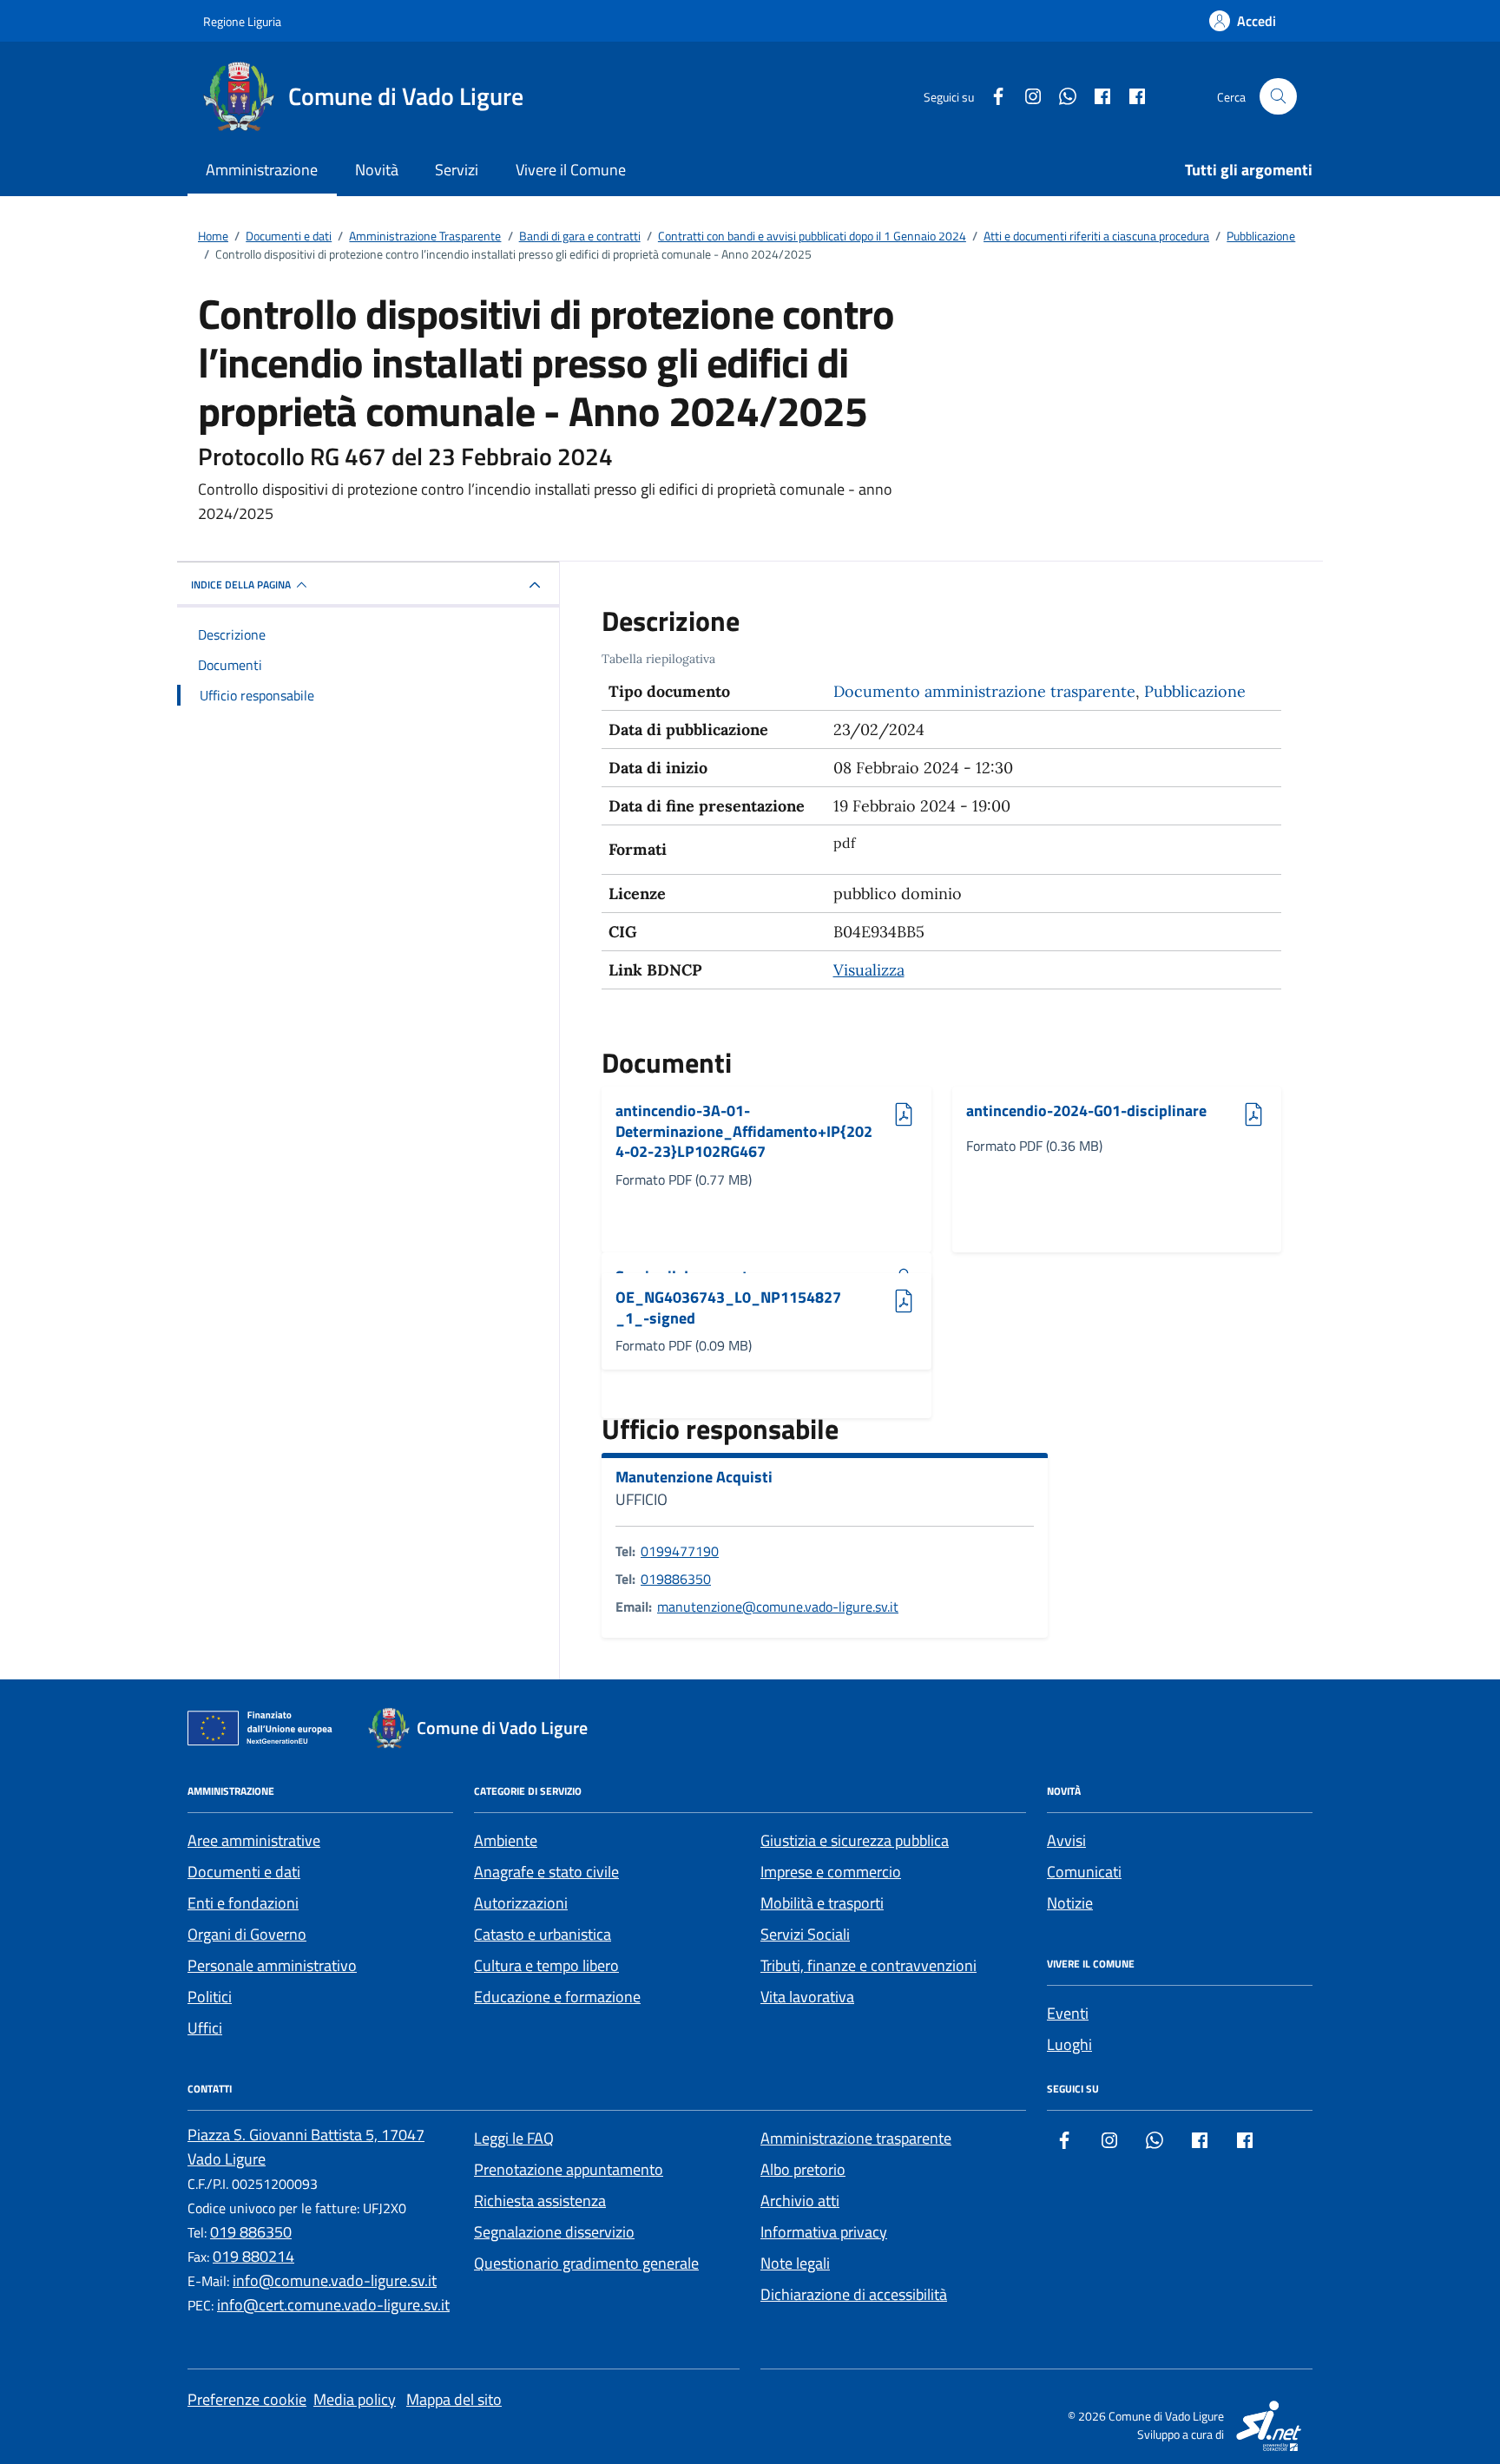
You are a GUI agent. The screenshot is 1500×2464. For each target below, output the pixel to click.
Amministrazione (262, 170)
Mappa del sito (454, 2399)
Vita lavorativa (807, 1997)
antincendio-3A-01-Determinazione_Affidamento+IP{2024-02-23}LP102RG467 (744, 1131)
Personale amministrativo (272, 1965)
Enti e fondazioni (243, 1903)
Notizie (1070, 1903)
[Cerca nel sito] (1278, 97)
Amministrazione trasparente (856, 2138)
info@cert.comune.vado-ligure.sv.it (333, 2305)
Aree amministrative (254, 1840)
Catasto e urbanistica (543, 1934)
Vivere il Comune (571, 170)
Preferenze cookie (247, 2399)
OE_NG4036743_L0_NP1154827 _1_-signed (728, 1308)
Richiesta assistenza (540, 2201)
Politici (210, 1997)
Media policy (355, 2399)
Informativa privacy (824, 2232)
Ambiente (506, 1840)
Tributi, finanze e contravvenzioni (868, 1965)
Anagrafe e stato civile (546, 1872)
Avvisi (1066, 1840)
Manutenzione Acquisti (694, 1477)
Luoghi (1069, 2044)
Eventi (1068, 2013)
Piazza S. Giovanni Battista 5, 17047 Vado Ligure (306, 2147)
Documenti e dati (244, 1872)
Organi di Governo (247, 1934)
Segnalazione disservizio (554, 2232)
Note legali (795, 2263)
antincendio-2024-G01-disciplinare (1086, 1111)
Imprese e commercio (831, 1872)
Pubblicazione (1195, 691)
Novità (377, 170)
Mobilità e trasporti (822, 1903)
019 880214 (253, 2256)
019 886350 (251, 2232)
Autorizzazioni (521, 1903)
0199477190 (680, 1551)
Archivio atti (800, 2201)
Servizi (457, 170)
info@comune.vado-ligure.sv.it (335, 2280)
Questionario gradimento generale (586, 2263)
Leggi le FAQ (514, 2138)
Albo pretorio (803, 2169)
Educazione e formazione (557, 1997)
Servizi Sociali (805, 1934)
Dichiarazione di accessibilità (854, 2294)
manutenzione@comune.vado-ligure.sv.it (778, 1607)
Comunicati (1084, 1872)
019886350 (676, 1579)
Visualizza (869, 970)
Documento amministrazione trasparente (984, 691)
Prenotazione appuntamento (569, 2169)
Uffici (205, 2028)
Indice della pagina (241, 585)
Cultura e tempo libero (546, 1965)
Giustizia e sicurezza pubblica (855, 1840)
